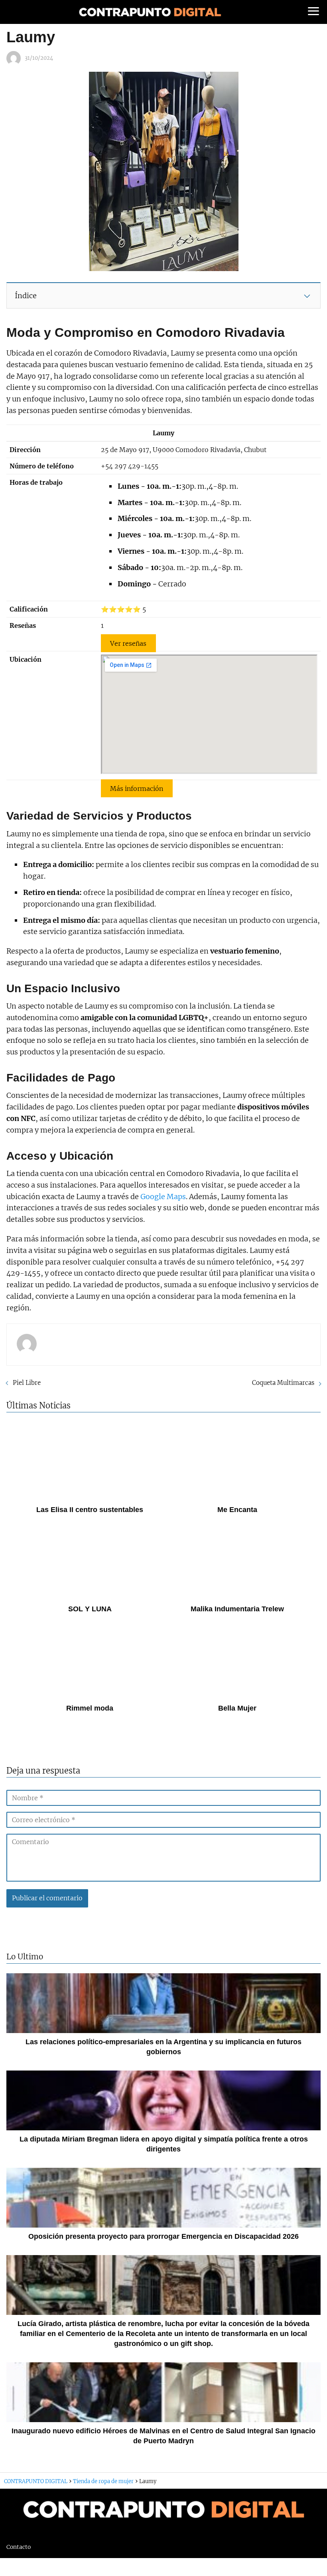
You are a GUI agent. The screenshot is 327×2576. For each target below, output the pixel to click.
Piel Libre (27, 1383)
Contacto (19, 2547)
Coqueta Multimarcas (283, 1383)
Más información (137, 788)
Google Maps (163, 1197)
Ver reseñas (128, 643)
